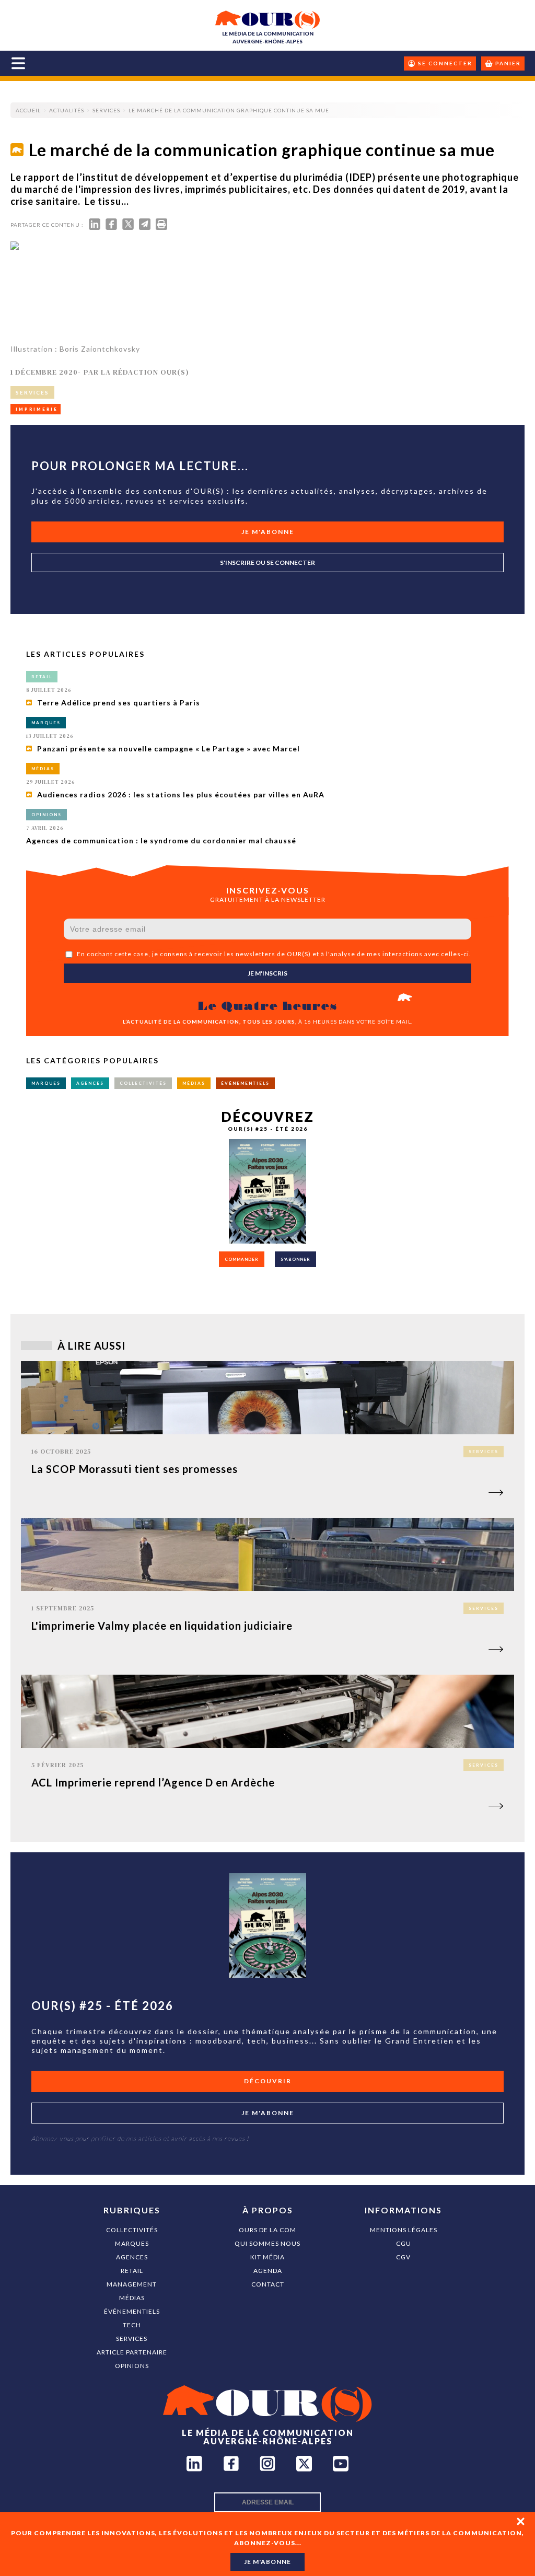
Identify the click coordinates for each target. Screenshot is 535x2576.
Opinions (132, 2366)
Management (132, 2284)
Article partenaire (132, 2352)
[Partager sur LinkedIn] (95, 227)
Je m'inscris (267, 973)
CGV (403, 2257)
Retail (132, 2271)
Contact (268, 2284)
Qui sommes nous (267, 2243)
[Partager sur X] (128, 227)
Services (132, 2339)
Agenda (268, 2271)
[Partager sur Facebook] (111, 227)
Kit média (267, 2257)
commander (242, 1259)
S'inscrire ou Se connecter (267, 562)
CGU (404, 2243)
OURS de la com (267, 2230)
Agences (132, 2257)
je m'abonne (267, 2562)
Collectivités (132, 2230)
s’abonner (295, 1259)
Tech (132, 2325)
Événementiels (132, 2311)
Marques (132, 2243)
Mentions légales (404, 2230)
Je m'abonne (268, 532)
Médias (132, 2298)
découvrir (268, 2081)
